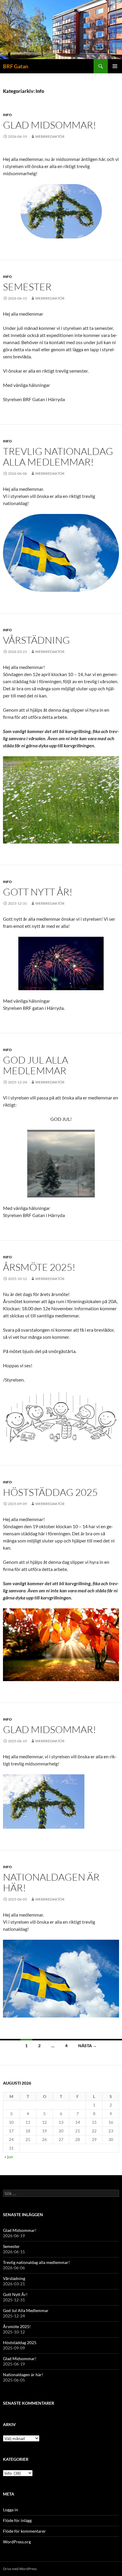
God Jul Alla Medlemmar (36, 1065)
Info (7, 115)
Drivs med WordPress (20, 2569)
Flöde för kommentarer (24, 2531)
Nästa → (88, 2046)
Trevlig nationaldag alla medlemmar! (58, 457)
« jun (9, 2157)
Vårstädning (36, 640)
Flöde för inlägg (17, 2520)
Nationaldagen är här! (51, 1882)
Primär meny (115, 66)
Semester (27, 287)
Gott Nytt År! (38, 892)
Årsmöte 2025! (39, 1267)
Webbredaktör (50, 136)
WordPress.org (17, 2542)
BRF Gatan (16, 66)
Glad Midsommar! (50, 125)
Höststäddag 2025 (50, 1492)
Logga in (11, 2510)
